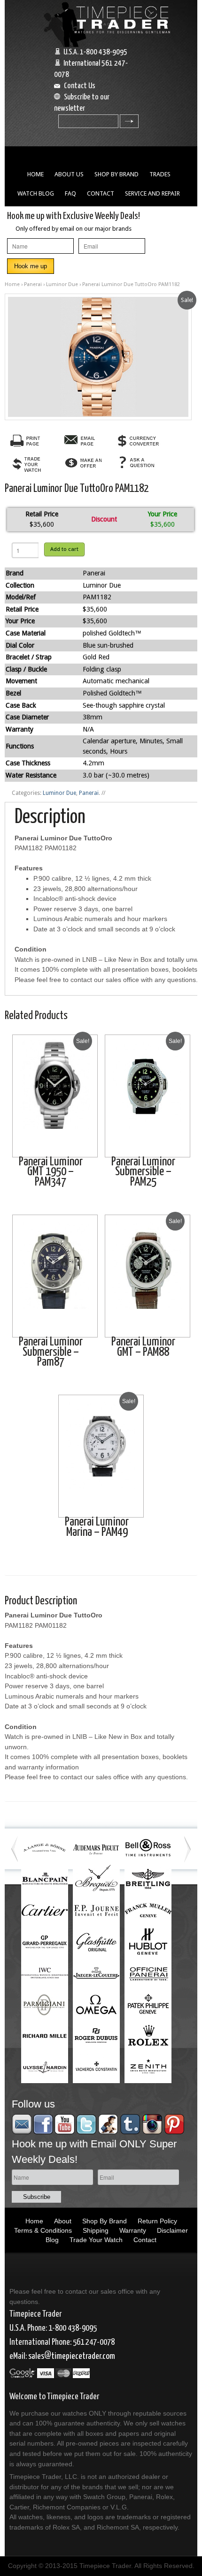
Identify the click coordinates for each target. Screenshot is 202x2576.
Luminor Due (62, 284)
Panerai (33, 284)
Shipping (96, 2230)
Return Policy (157, 2221)
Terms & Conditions (43, 2230)
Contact (101, 193)
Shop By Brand (117, 174)
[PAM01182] (98, 357)
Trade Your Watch (96, 2240)
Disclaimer (172, 2230)
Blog (52, 2240)
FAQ (70, 193)
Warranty (133, 2230)
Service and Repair (152, 193)
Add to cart (64, 549)
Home (35, 174)
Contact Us (80, 86)
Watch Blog (36, 193)
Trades (160, 174)
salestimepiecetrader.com (72, 2356)
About (63, 2221)
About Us (69, 174)
